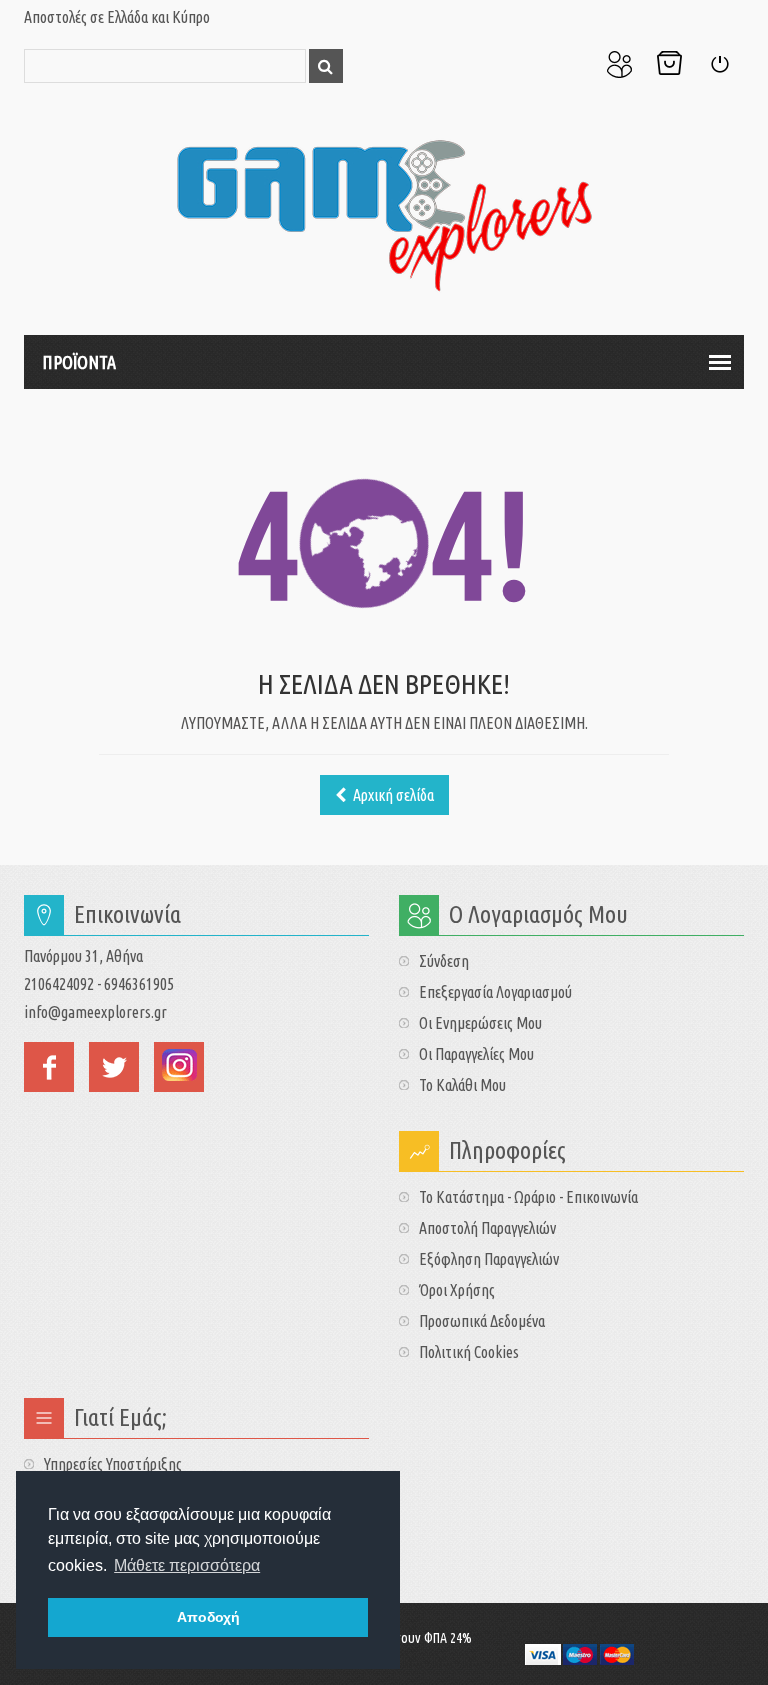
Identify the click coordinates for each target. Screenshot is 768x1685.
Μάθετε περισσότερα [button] (187, 1565)
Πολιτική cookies (469, 1352)
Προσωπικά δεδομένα (482, 1321)
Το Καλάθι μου (669, 64)
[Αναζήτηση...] (326, 66)
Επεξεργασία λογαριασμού (495, 992)
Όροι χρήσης (457, 1290)
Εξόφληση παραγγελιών (489, 1259)
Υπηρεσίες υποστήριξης (113, 1464)
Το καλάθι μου (462, 1085)
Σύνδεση (719, 64)
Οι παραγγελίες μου (476, 1054)
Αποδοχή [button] (208, 1617)
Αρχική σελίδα (392, 795)
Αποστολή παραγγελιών (487, 1228)
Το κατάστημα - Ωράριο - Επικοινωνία (528, 1197)
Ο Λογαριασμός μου (619, 64)
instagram (179, 1067)
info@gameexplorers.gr (95, 1012)
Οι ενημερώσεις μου (480, 1023)
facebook (49, 1067)
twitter (114, 1067)
